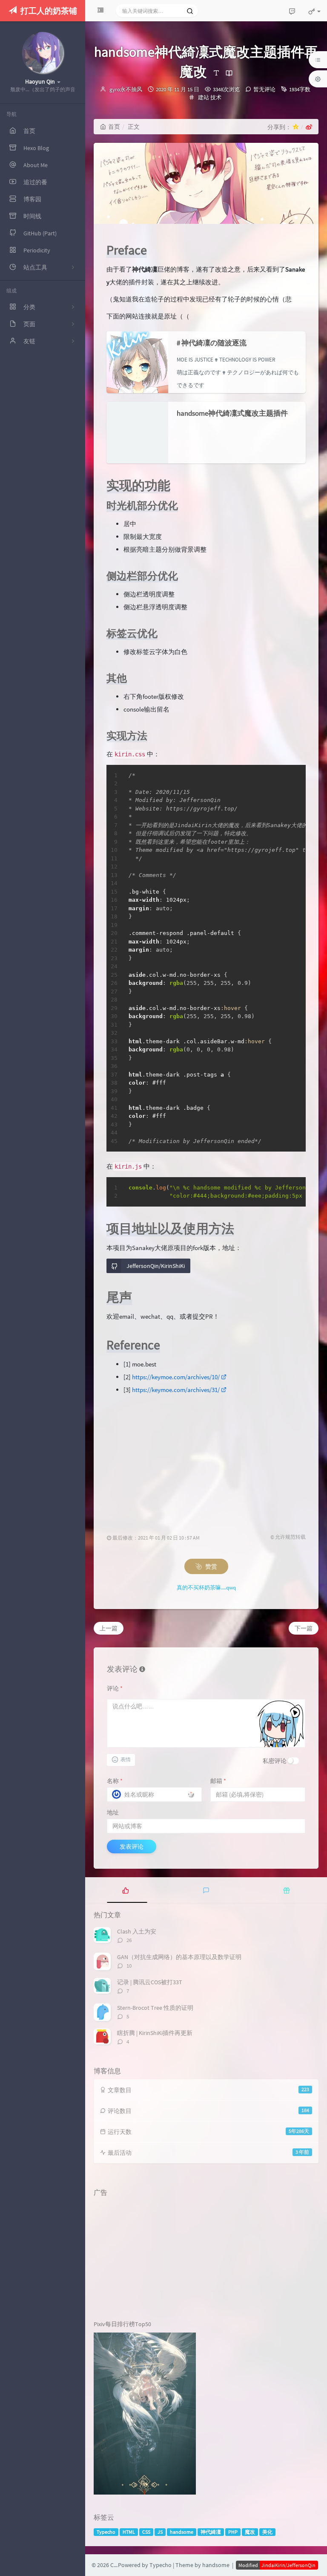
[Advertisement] (206, 1456)
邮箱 (218, 1781)
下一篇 (304, 1628)
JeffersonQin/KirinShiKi (156, 1266)
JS (160, 2532)
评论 (115, 1688)
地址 (113, 1812)
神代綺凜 (211, 2532)
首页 (114, 127)
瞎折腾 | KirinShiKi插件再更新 (155, 2033)
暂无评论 (264, 89)
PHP (233, 2532)
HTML (129, 2532)
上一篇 (109, 1628)
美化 (267, 2532)
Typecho (106, 2532)
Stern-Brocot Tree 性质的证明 (155, 2008)
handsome (182, 2532)
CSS (146, 2532)
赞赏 (211, 1566)
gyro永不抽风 (126, 89)
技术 (216, 97)
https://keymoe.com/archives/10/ (176, 1377)
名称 (115, 1781)
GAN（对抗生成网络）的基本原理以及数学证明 (179, 1957)
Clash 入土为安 (137, 1931)
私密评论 (275, 1761)
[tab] (125, 1890)
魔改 (250, 2532)
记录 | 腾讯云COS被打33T (150, 1982)
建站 (204, 97)
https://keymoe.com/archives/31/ (176, 1390)
